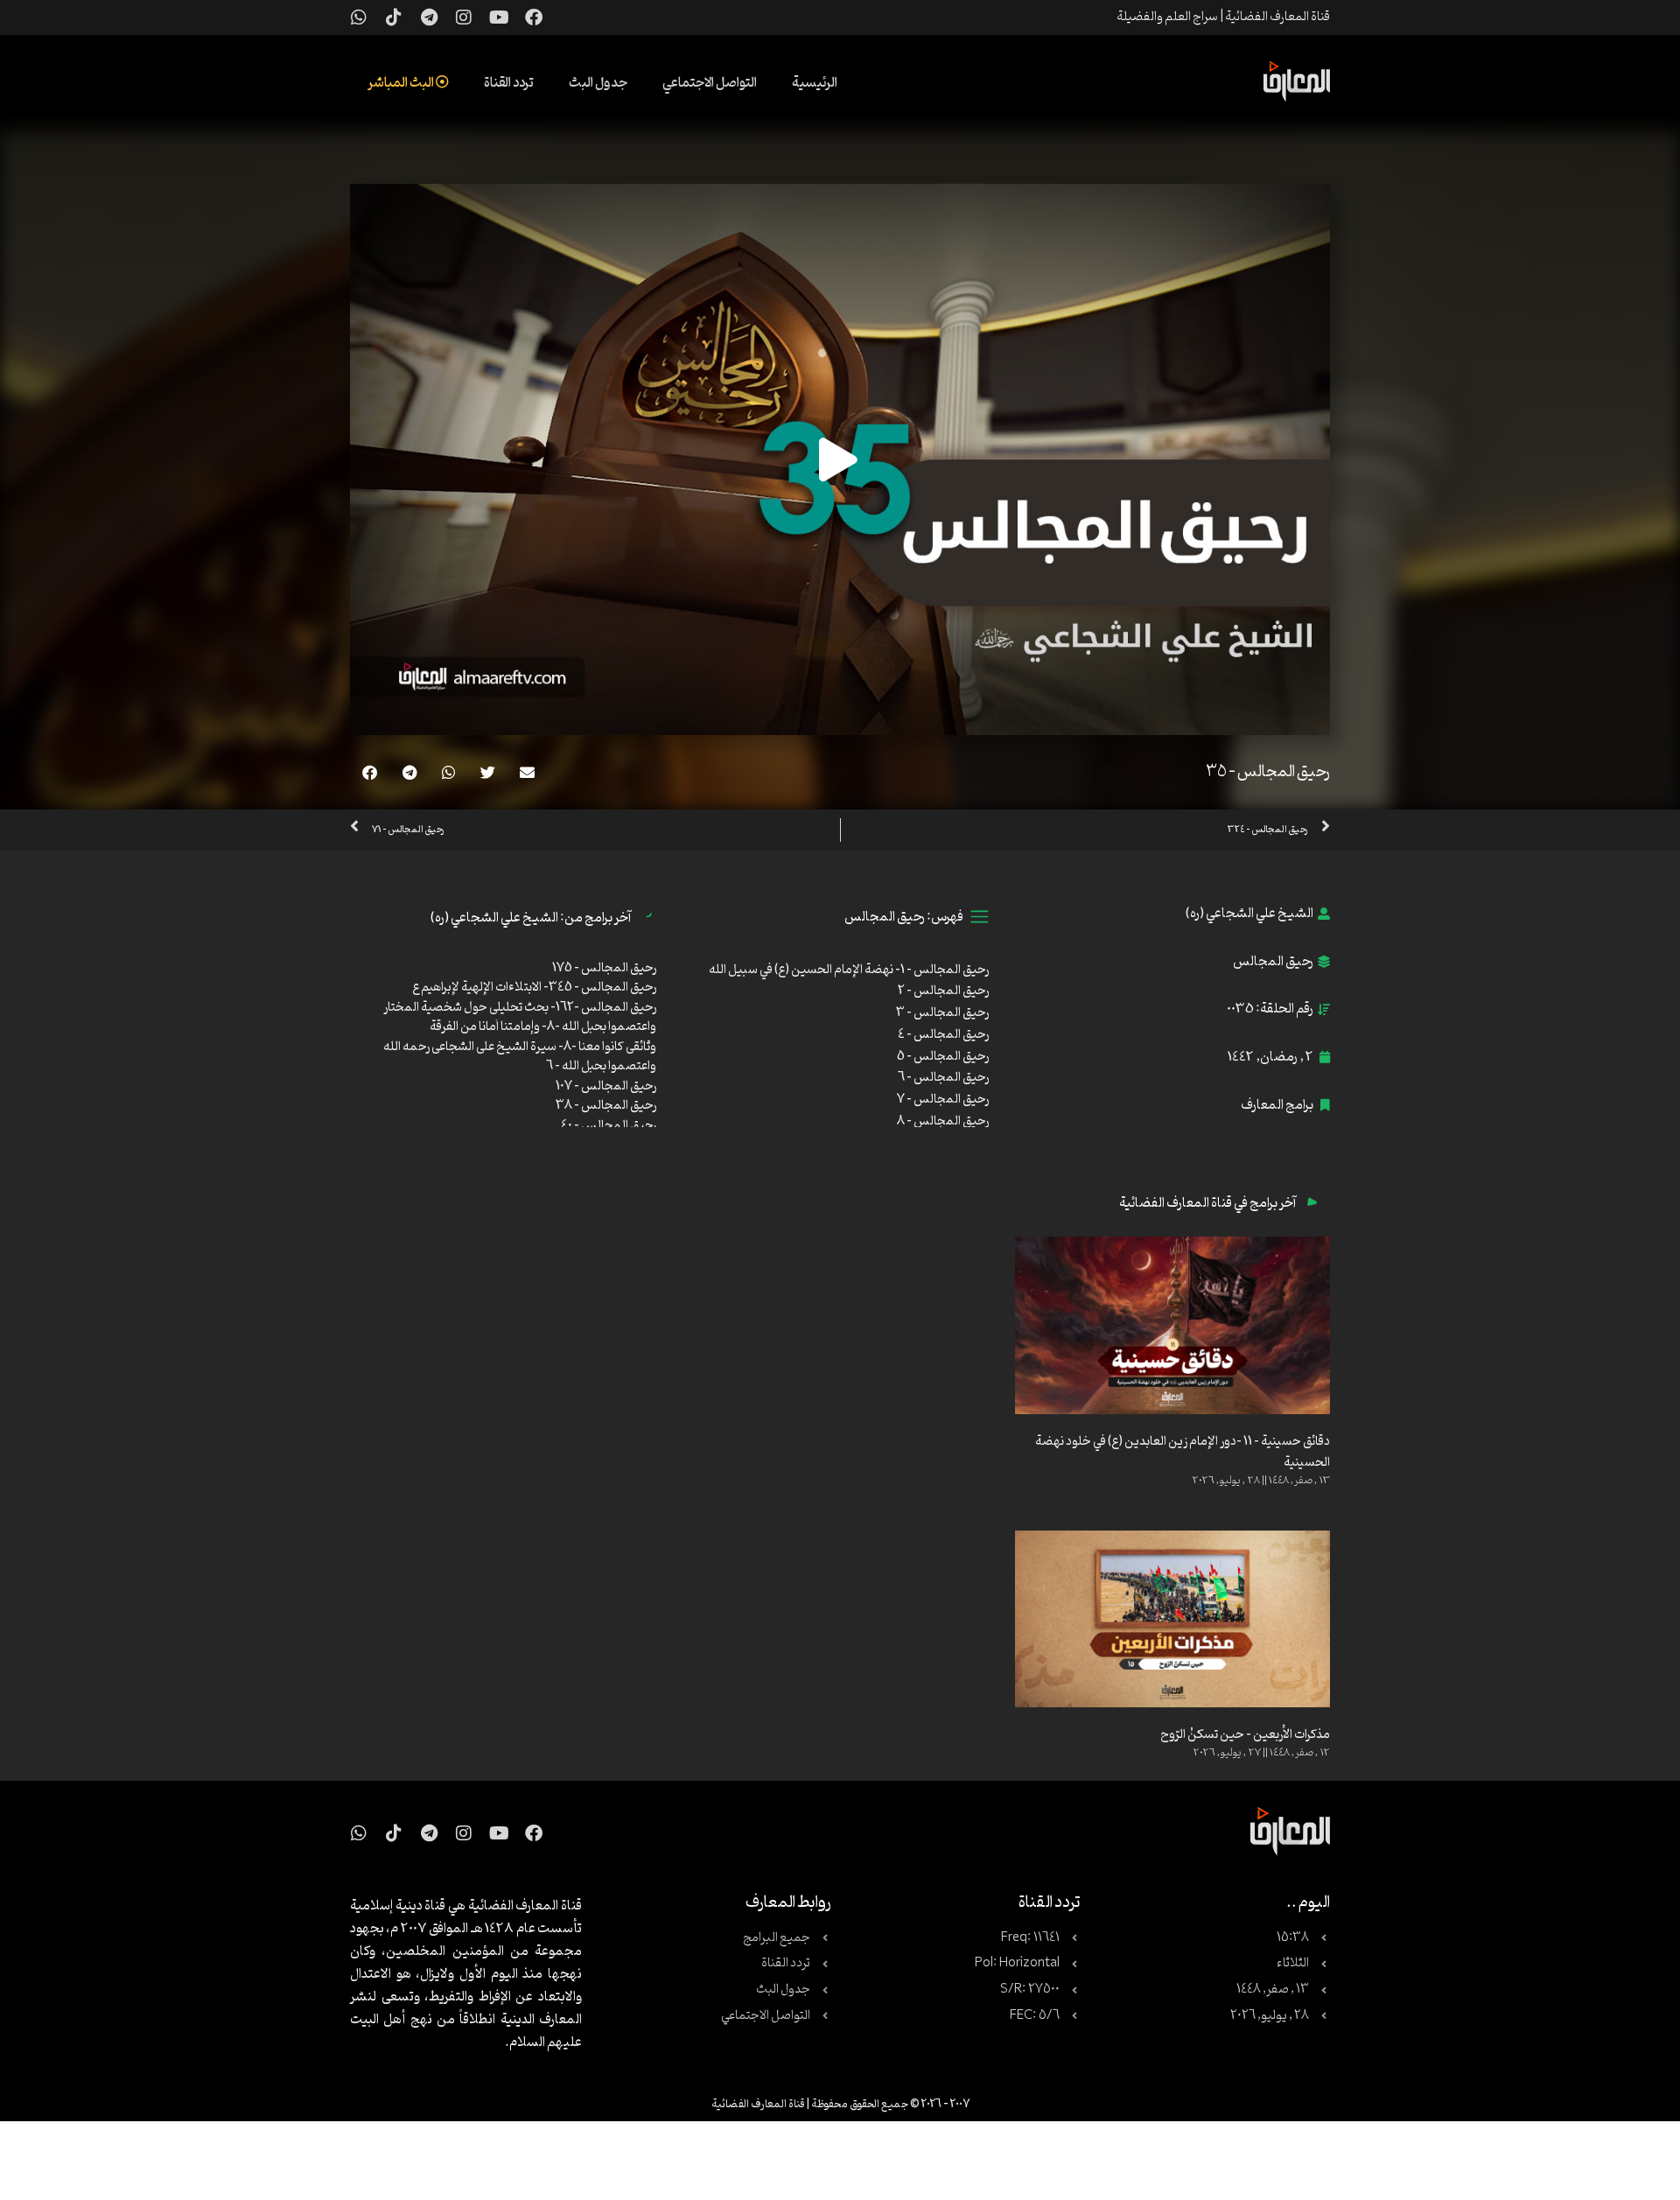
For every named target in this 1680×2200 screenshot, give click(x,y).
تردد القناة (509, 83)
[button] (527, 772)
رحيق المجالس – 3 (942, 1013)
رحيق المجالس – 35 (1268, 772)
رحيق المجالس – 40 (609, 1126)
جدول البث (598, 83)
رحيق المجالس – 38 (606, 1106)
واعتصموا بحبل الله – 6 (601, 1066)
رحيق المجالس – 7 (943, 1100)
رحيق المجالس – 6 (943, 1078)
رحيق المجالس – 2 (943, 991)
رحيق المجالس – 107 (606, 1086)
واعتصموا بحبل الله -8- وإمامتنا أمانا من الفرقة (543, 1027)
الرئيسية (815, 83)
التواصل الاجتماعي (710, 83)
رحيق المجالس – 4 (943, 1035)
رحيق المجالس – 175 (604, 968)
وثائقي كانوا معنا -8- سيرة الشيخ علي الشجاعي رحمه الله (520, 1047)
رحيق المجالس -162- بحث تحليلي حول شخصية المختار (520, 1008)
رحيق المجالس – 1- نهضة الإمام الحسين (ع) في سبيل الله (849, 970)
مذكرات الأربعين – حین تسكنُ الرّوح (1245, 1735)
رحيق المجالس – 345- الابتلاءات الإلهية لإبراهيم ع (534, 988)
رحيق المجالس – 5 (943, 1057)
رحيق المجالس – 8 (943, 1121)
